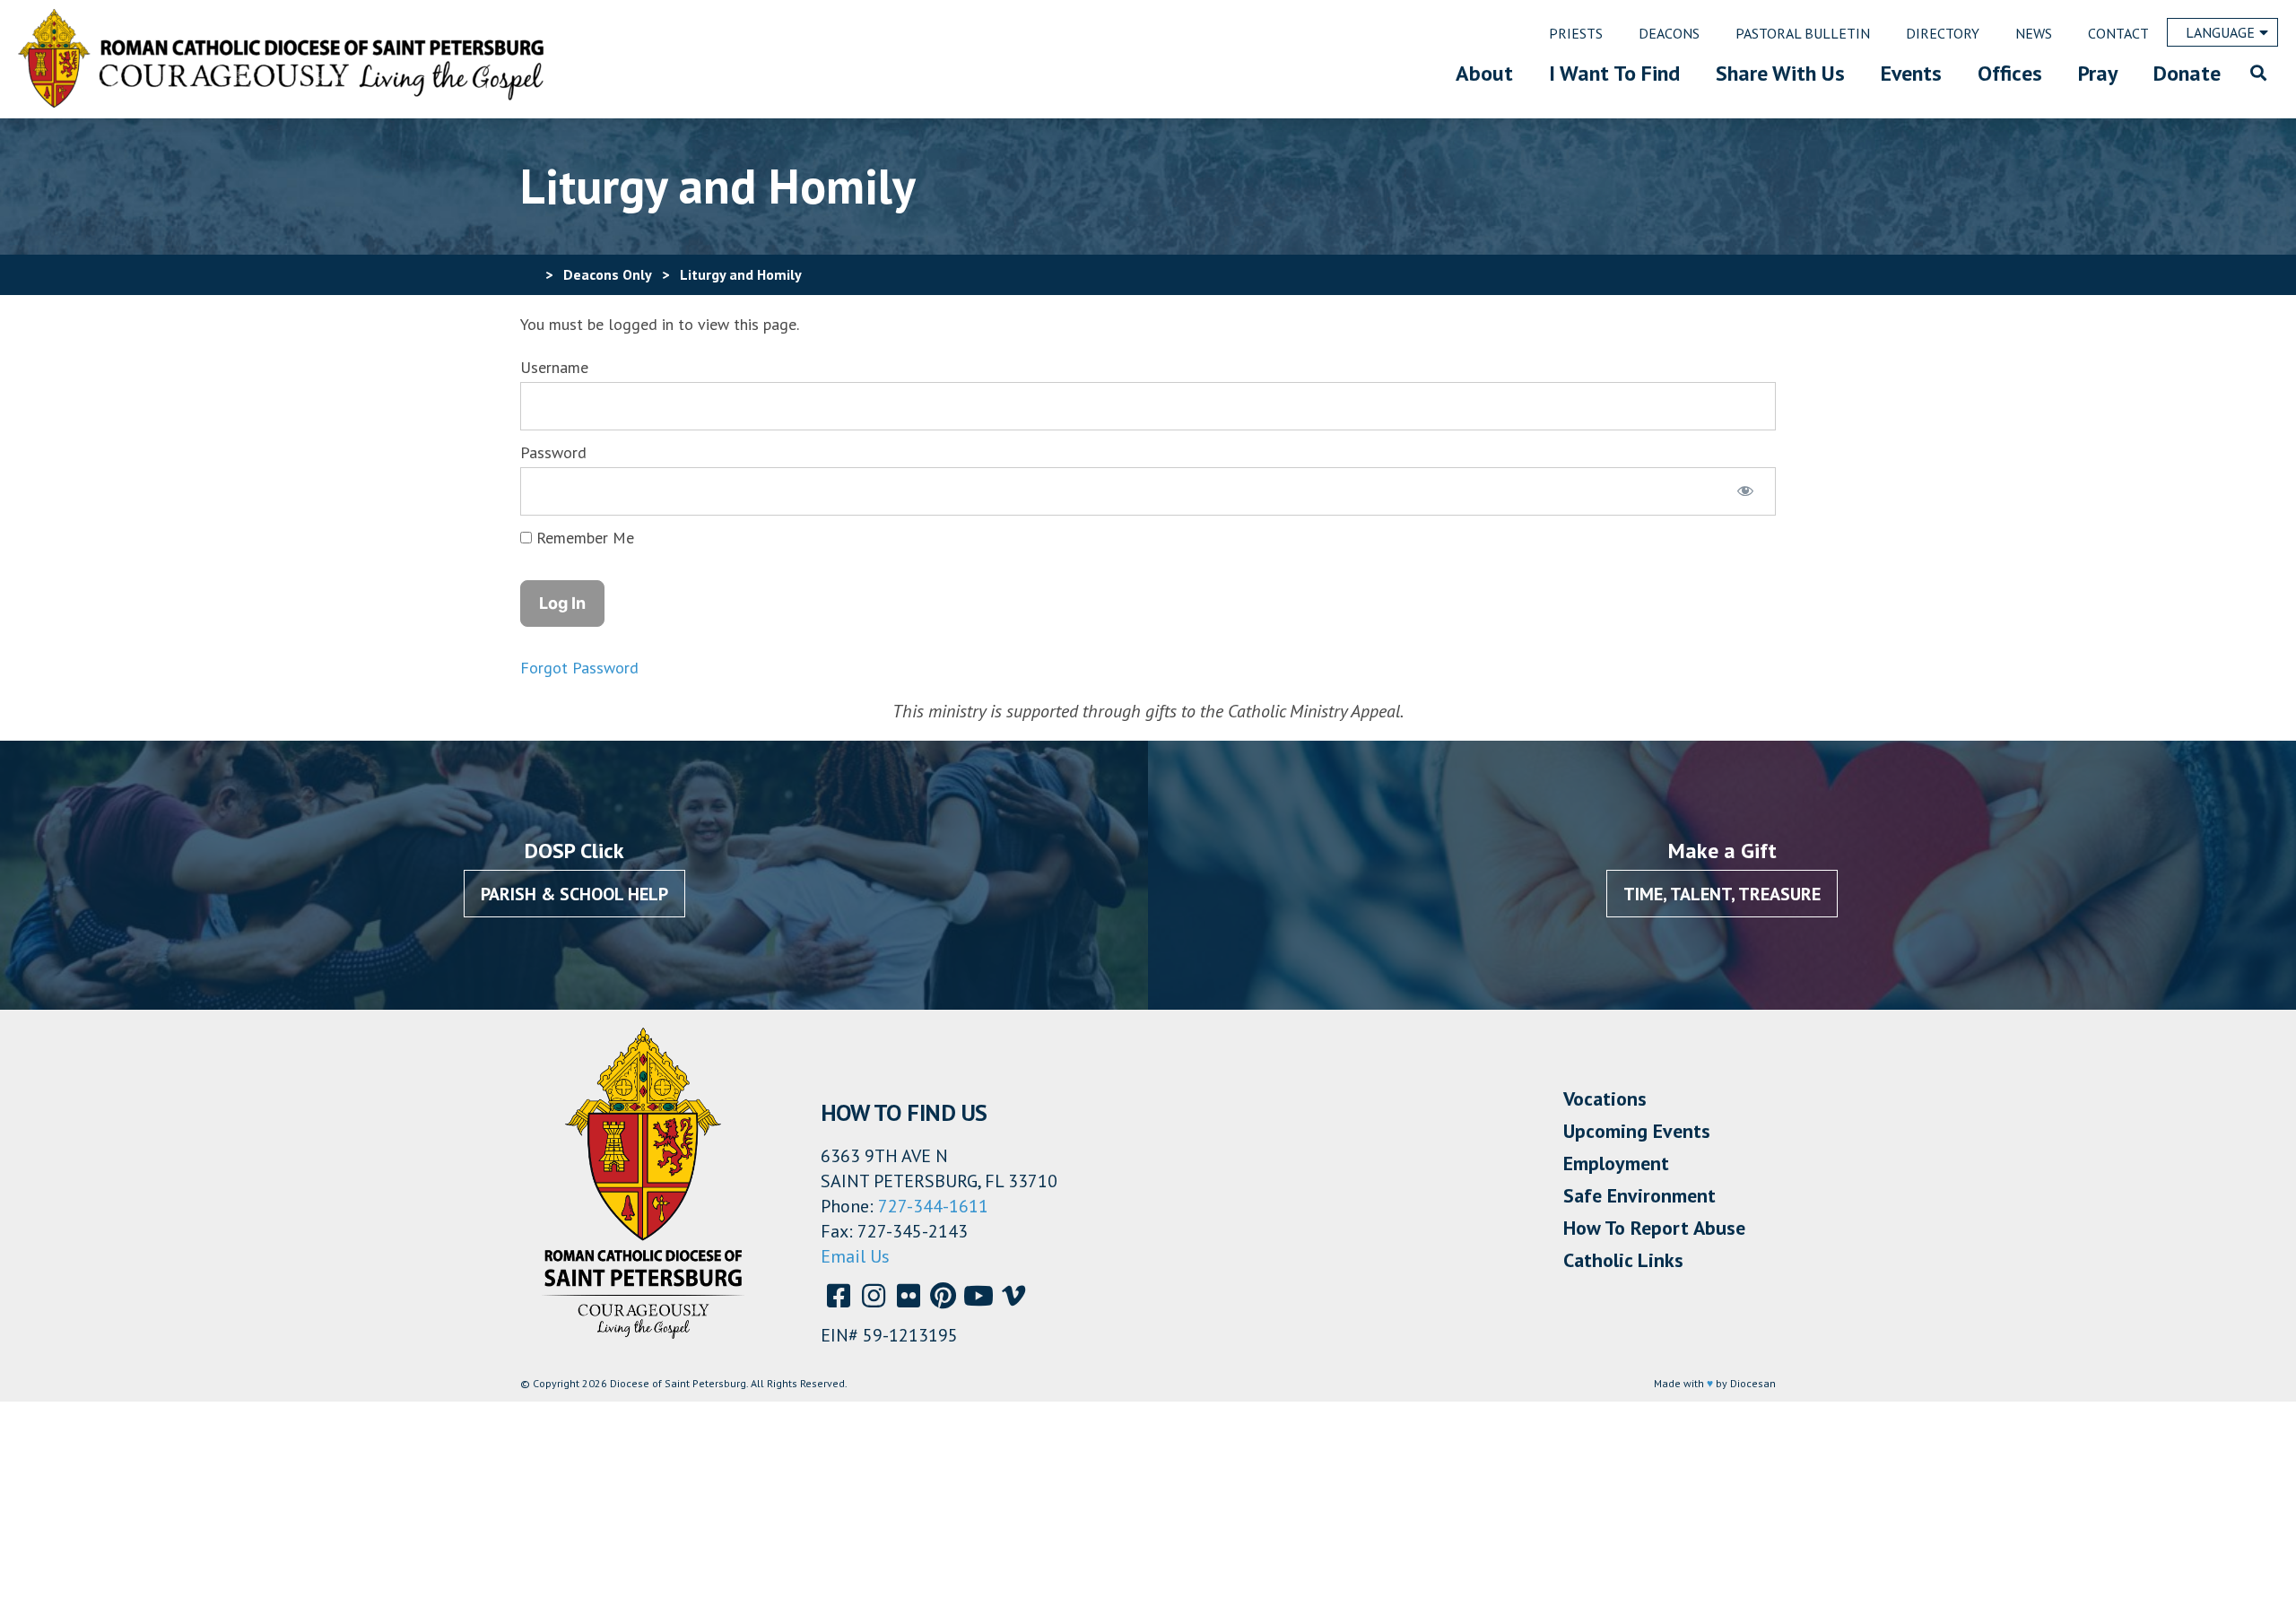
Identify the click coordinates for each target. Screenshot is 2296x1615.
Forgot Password (579, 668)
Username (554, 367)
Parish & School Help (574, 894)
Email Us (855, 1256)
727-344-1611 (933, 1206)
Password (553, 452)
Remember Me (583, 538)
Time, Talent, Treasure (1722, 894)
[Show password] (1746, 491)
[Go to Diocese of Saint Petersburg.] (527, 274)
